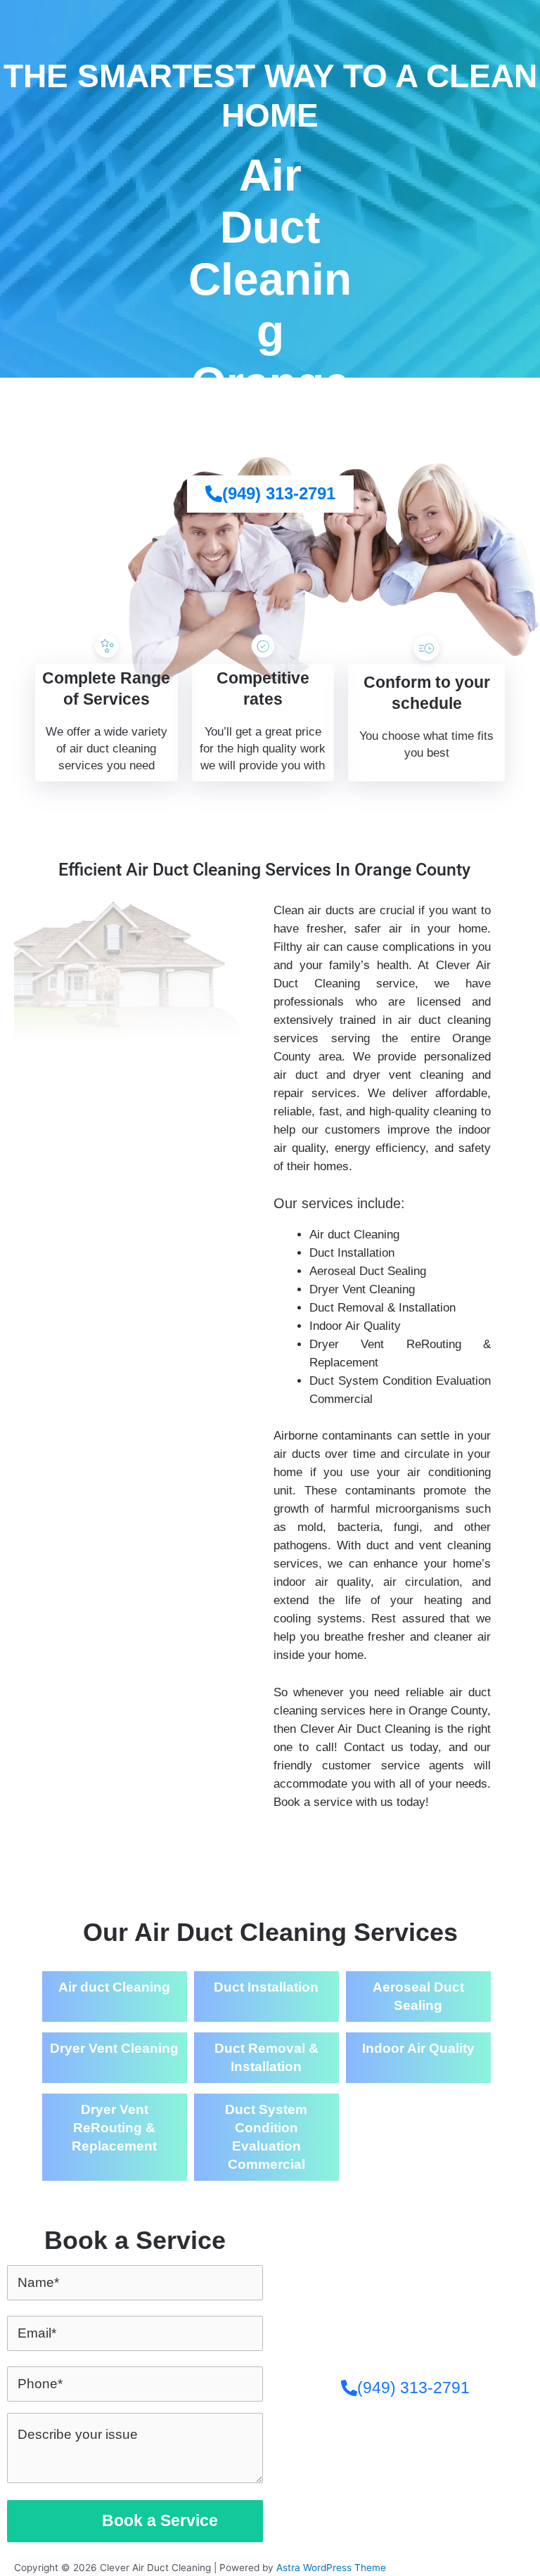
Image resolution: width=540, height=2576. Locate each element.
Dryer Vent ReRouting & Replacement (114, 2128)
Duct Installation (266, 1987)
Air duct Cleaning (114, 1987)
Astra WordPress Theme (331, 2568)
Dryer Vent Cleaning (114, 2048)
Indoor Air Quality (418, 2048)
